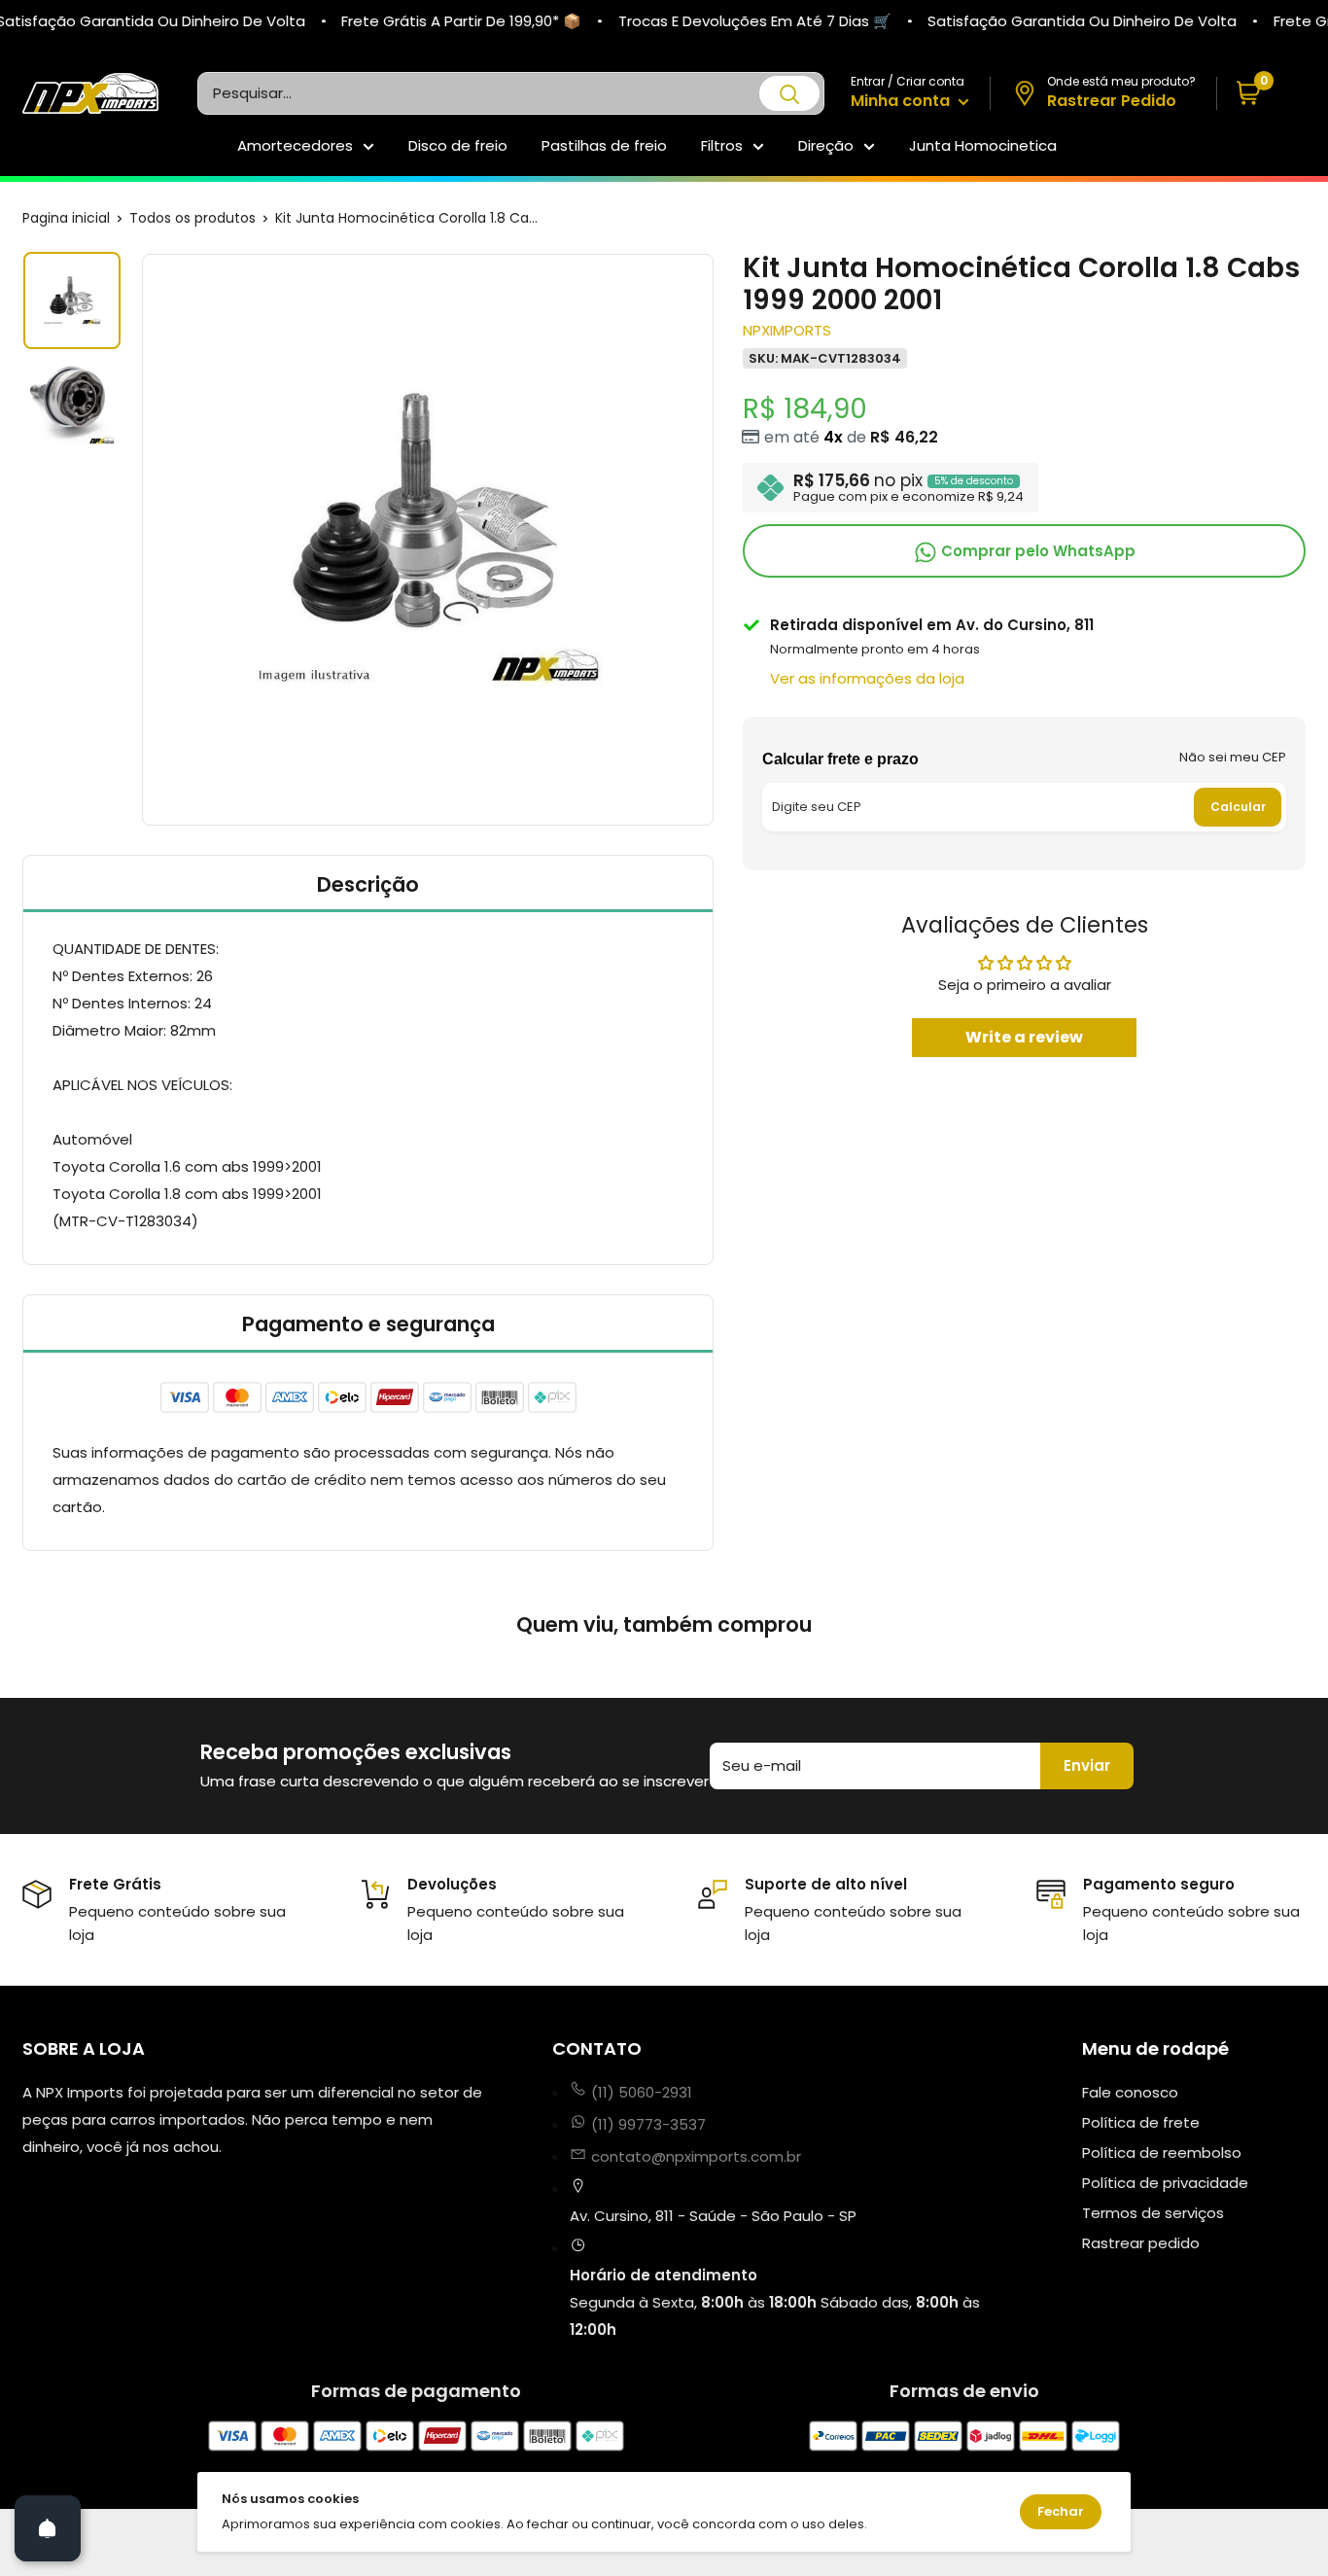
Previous (139, 540)
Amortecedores (295, 145)
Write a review (1024, 1037)
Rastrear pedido (1141, 2243)
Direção (826, 145)
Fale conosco (1130, 2092)
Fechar (1061, 2511)
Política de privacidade (1165, 2183)
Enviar (1087, 1765)
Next (716, 540)
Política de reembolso (1162, 2153)
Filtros (722, 145)
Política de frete (1141, 2122)
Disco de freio (458, 145)
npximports (787, 330)
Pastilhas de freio (604, 145)
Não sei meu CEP (1233, 757)
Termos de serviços (1153, 2213)
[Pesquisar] (789, 93)
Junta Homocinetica (983, 145)
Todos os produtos (192, 218)
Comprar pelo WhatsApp (1036, 551)
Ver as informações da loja (867, 678)
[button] (1261, 94)
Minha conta (902, 101)
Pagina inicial (66, 218)
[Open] (48, 2528)
